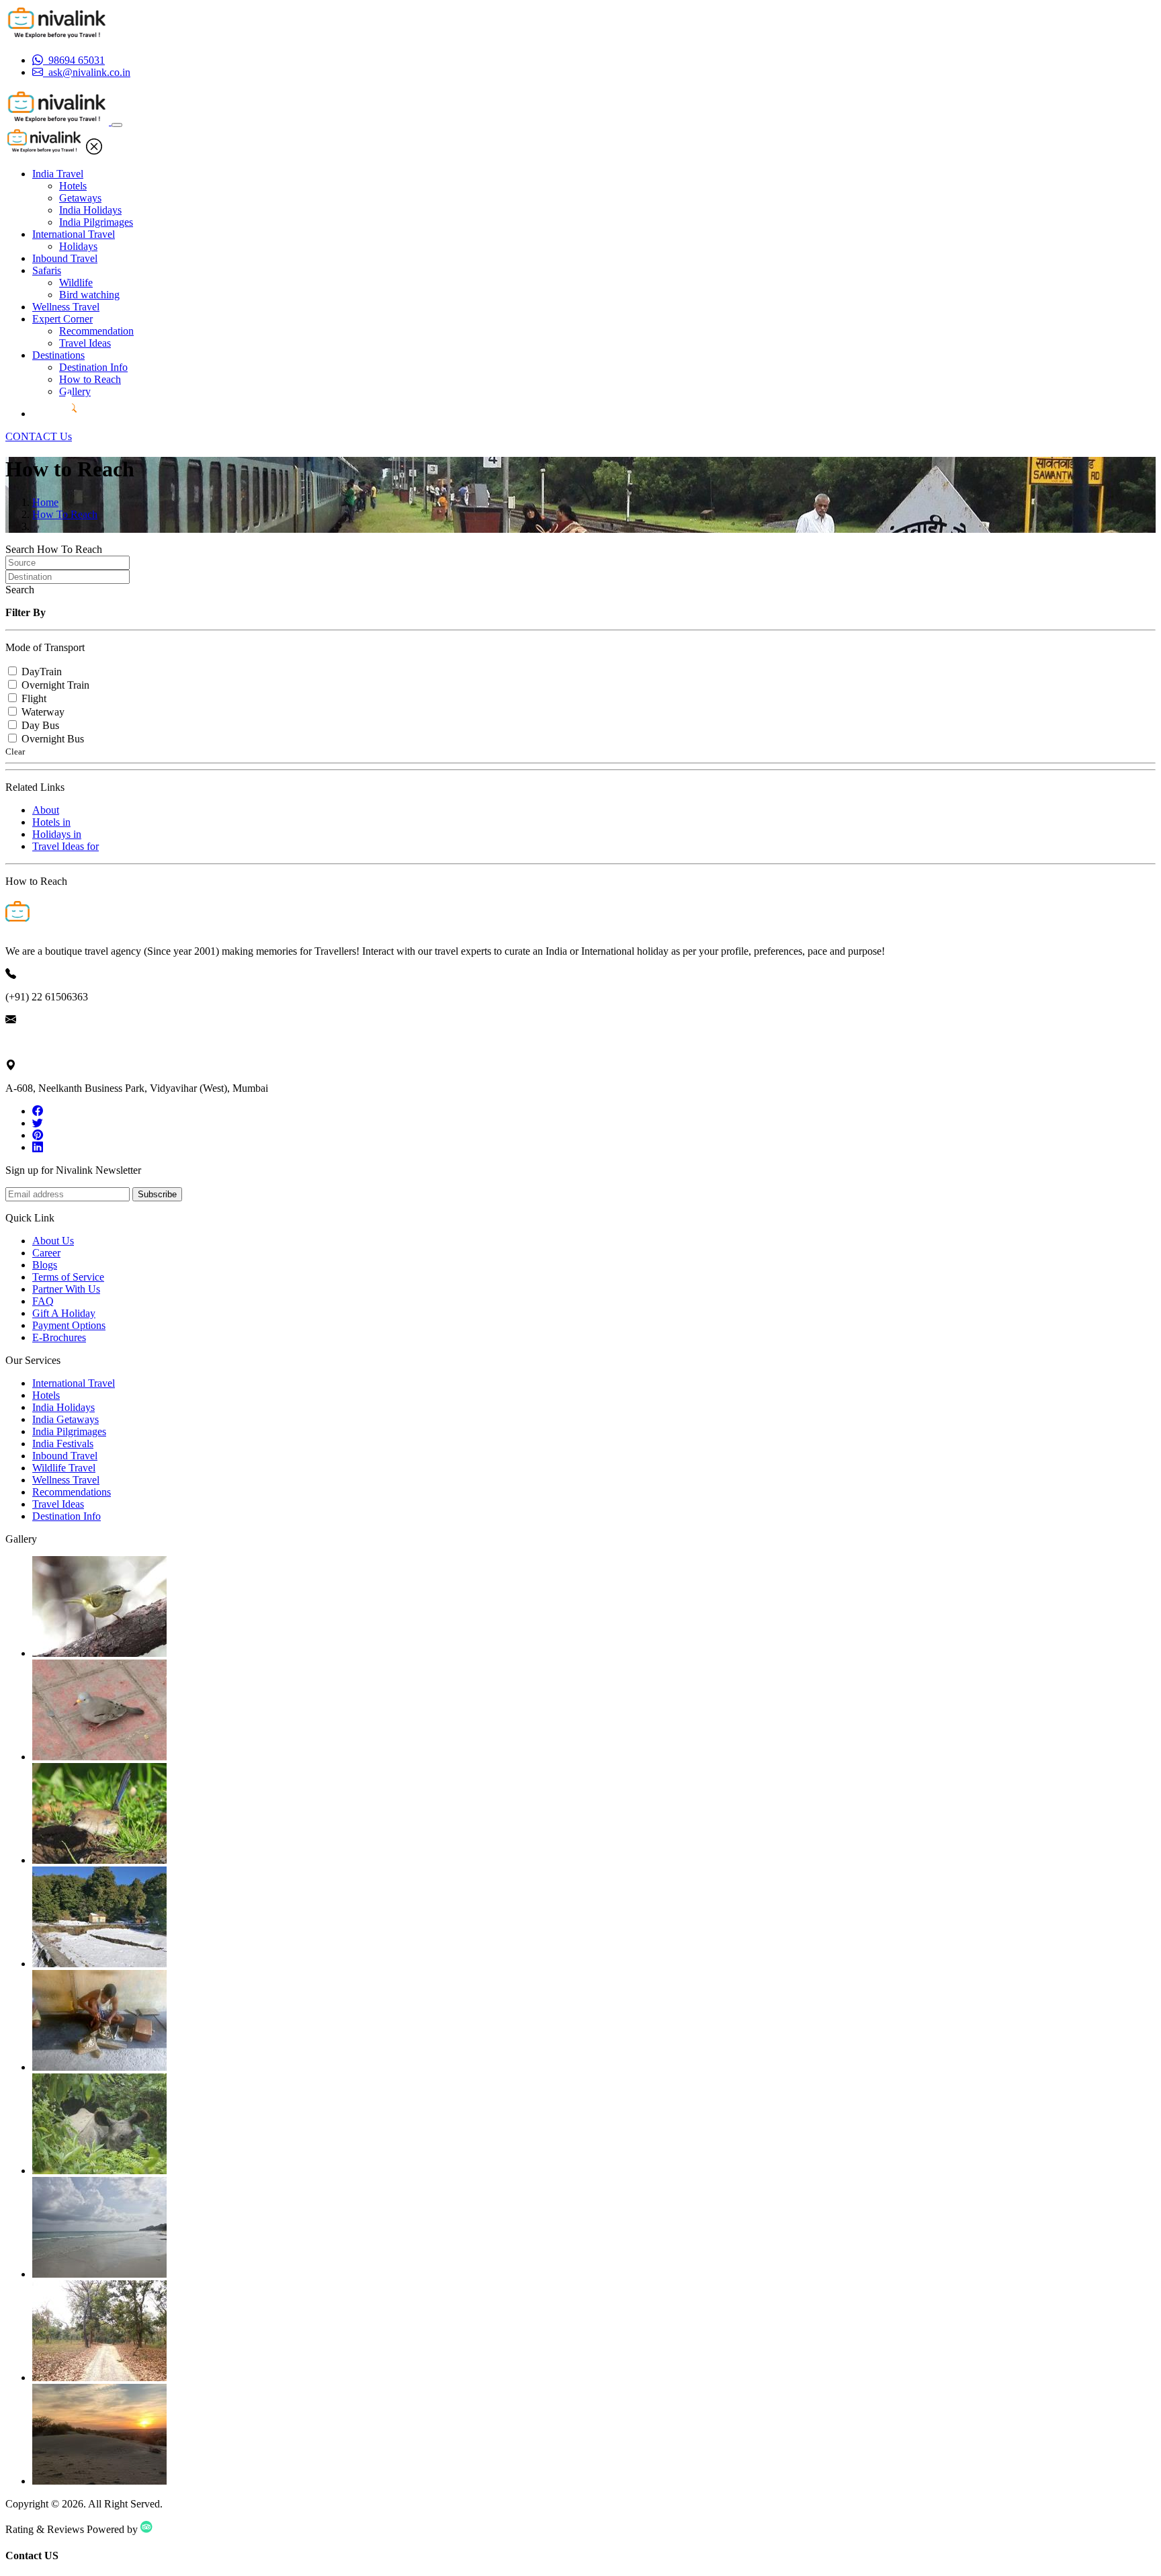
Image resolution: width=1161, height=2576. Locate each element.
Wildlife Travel (64, 1468)
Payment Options (69, 1325)
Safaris (47, 270)
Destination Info (93, 367)
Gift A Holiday (64, 1313)
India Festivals (63, 1444)
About (46, 810)
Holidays (78, 246)
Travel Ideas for (66, 846)
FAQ (43, 1301)
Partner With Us (66, 1289)
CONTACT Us (39, 436)
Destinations (58, 355)
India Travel (58, 174)
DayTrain (42, 672)
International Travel (74, 234)
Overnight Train (55, 685)
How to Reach (90, 379)
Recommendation (96, 331)
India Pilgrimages (96, 222)
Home (45, 502)
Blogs (45, 1265)
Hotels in (51, 822)
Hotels (73, 186)
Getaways (80, 198)
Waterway (43, 712)
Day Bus (40, 725)
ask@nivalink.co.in (46, 1042)
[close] (94, 151)
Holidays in (57, 834)
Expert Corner (62, 319)
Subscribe (157, 1194)
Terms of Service (68, 1277)
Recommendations (72, 1492)
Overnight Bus (53, 739)
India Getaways (66, 1419)
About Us (53, 1241)
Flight (34, 698)
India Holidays (90, 210)
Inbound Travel (65, 258)
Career (46, 1253)
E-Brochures (59, 1337)
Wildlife (76, 283)
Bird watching (89, 295)
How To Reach (65, 514)
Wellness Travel (66, 307)
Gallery (75, 391)
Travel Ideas (85, 343)
